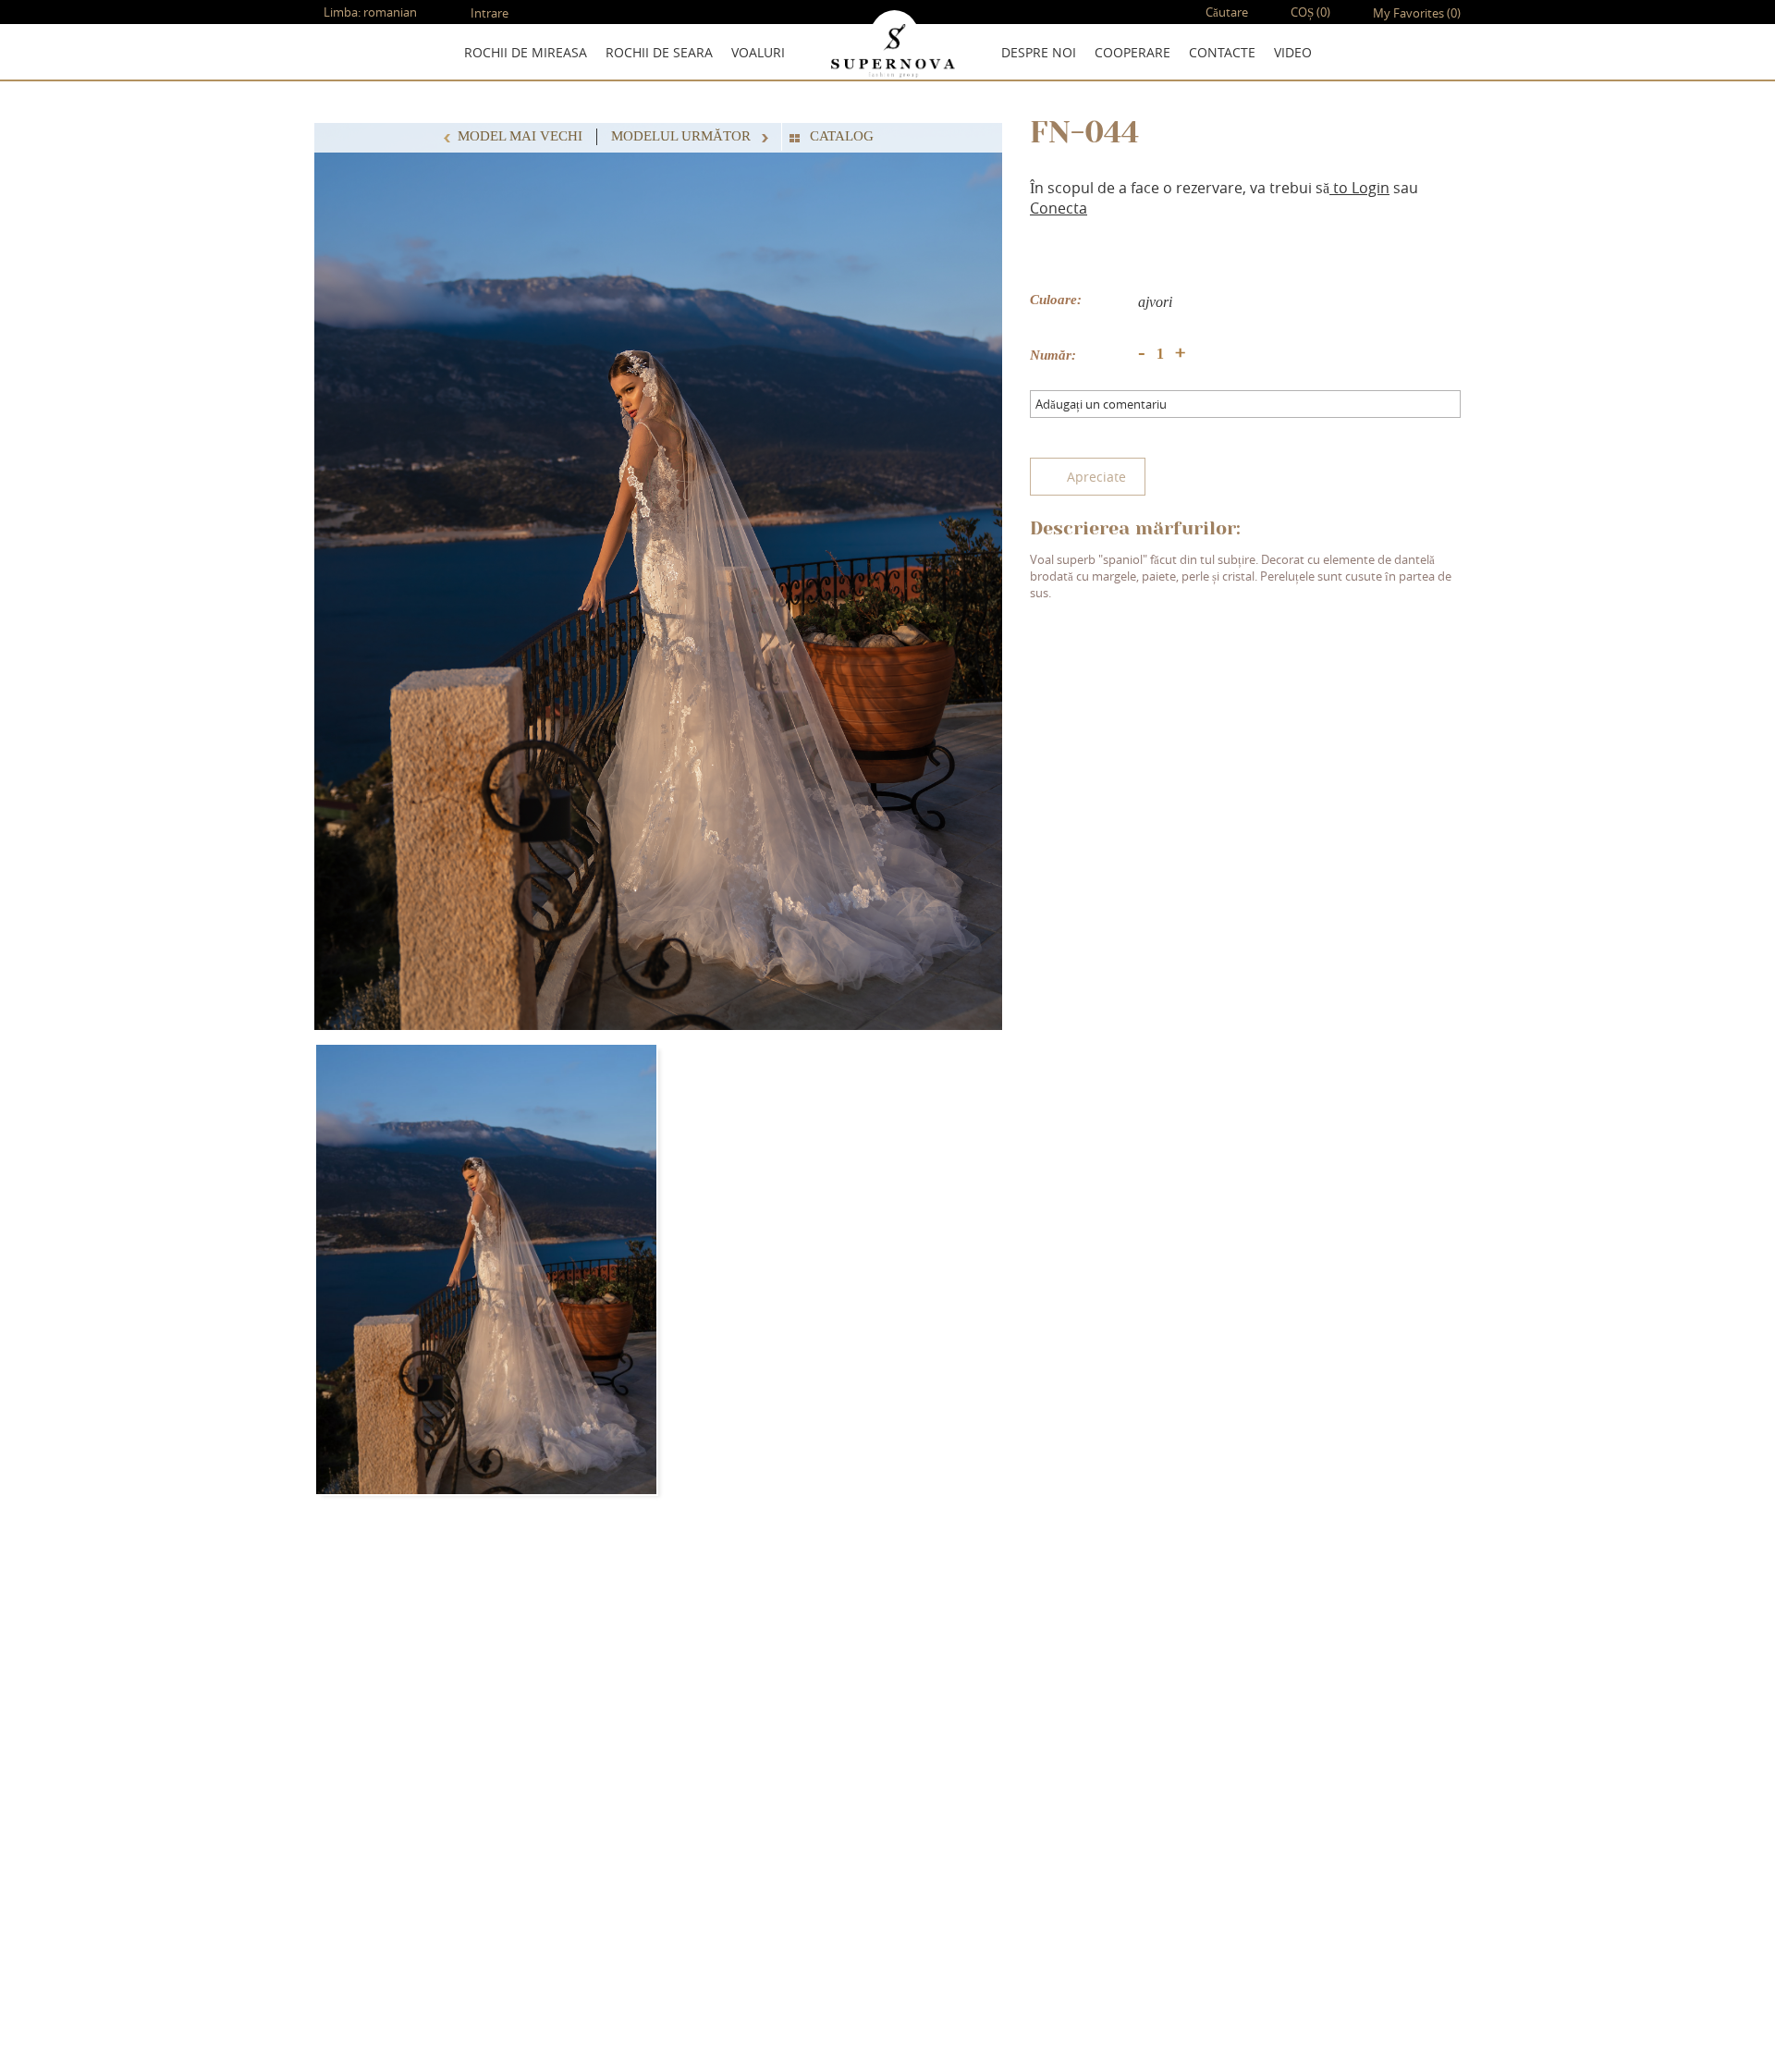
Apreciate (1096, 477)
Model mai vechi (520, 136)
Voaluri (758, 52)
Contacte (1222, 52)
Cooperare (1132, 52)
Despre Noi (1039, 52)
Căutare (1225, 12)
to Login (1359, 188)
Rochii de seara (659, 52)
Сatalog (842, 136)
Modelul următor (683, 136)
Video (1293, 52)
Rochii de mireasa (526, 52)
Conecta (1059, 208)
